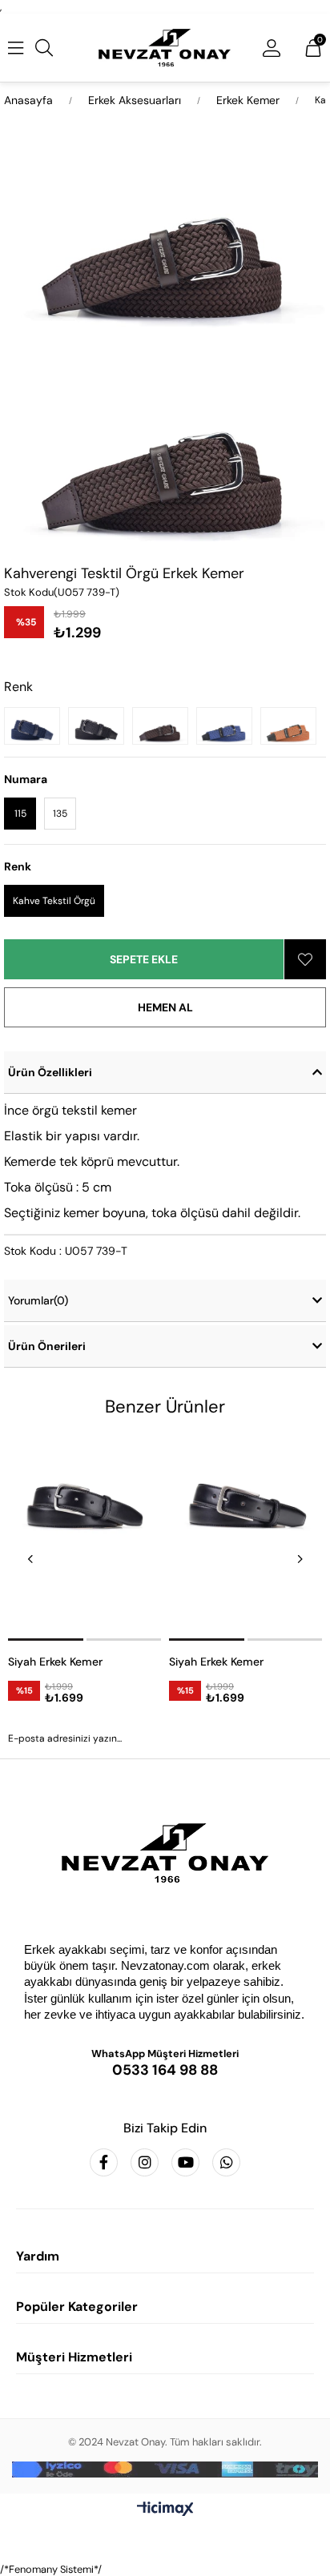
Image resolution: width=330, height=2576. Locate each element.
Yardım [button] (38, 2256)
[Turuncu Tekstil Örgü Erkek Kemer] (292, 726)
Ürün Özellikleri (50, 1072)
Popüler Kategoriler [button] (77, 2307)
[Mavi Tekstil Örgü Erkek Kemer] (228, 726)
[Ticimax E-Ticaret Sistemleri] (165, 2510)
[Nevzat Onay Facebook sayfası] (104, 2162)
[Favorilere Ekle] (305, 959)
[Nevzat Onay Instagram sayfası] (145, 2162)
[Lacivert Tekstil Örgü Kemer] (36, 726)
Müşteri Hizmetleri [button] (74, 2357)
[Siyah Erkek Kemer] (85, 1537)
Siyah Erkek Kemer (55, 1662)
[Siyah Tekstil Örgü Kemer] (100, 726)
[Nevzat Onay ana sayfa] (165, 1853)
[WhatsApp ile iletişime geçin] (226, 2162)
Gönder (165, 1782)
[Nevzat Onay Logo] (165, 48)
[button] (46, 1640)
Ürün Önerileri (47, 1346)
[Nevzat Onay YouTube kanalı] (185, 2162)
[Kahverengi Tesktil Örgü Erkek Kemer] (164, 726)
